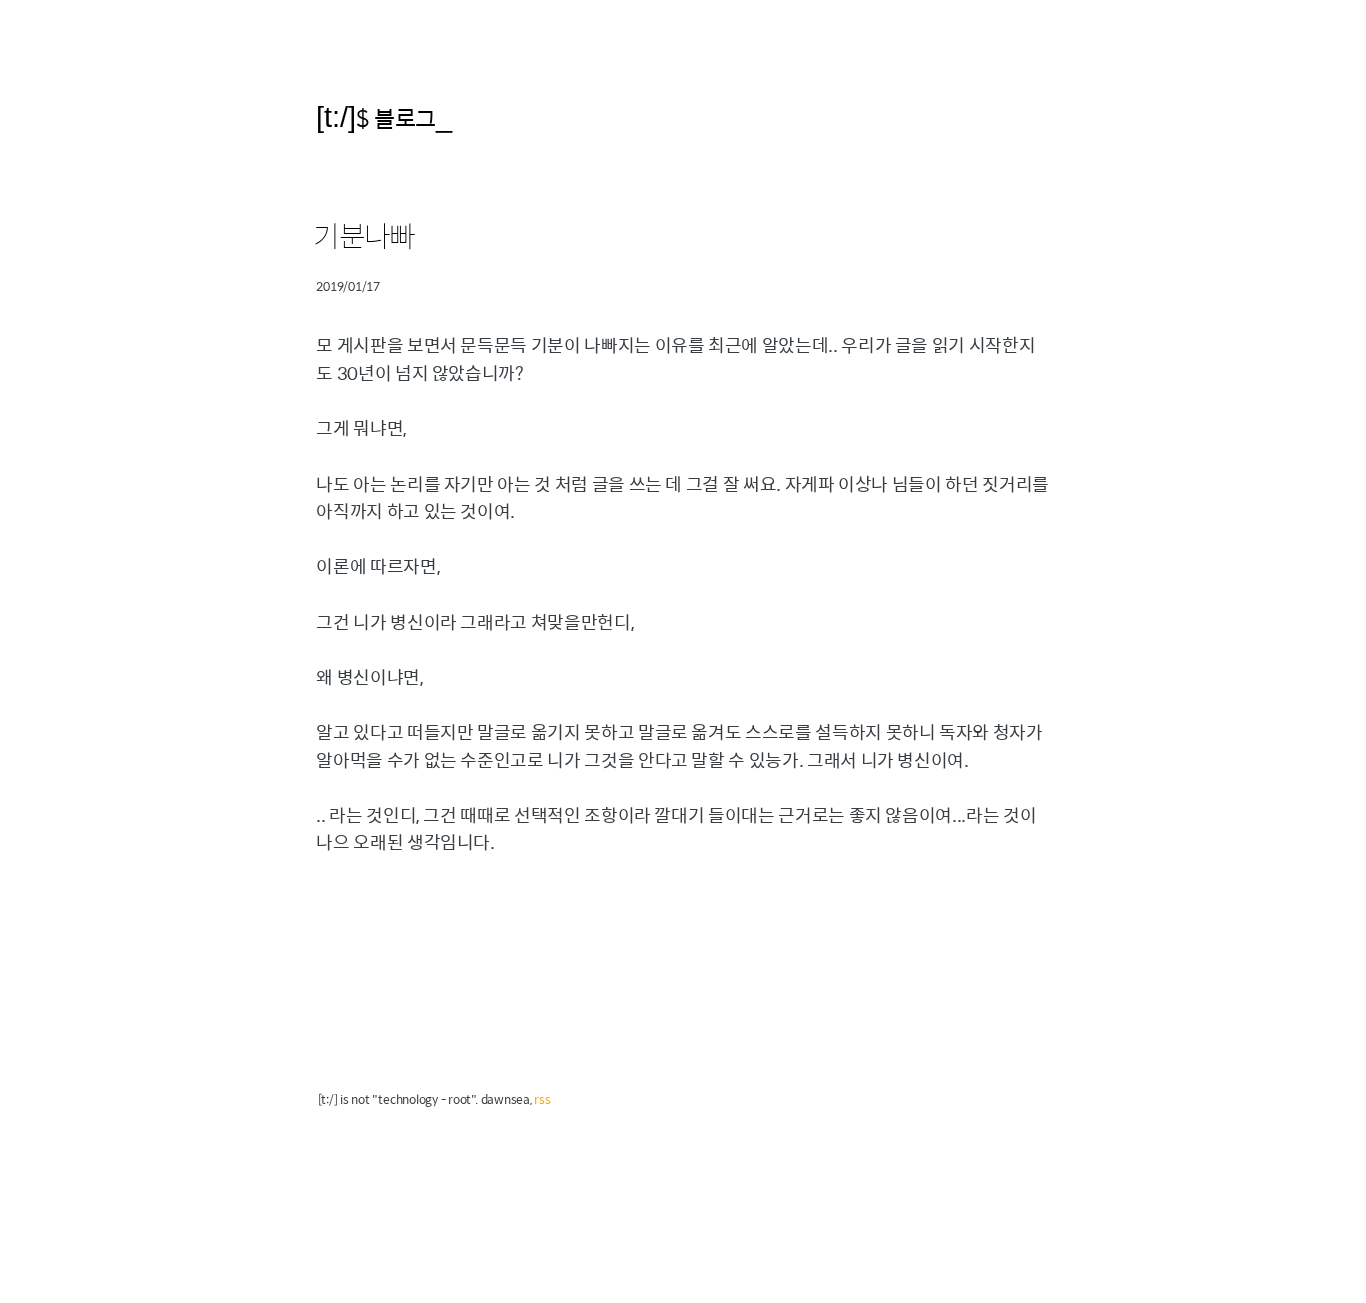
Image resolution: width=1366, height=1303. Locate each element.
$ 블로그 (396, 117)
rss (542, 1099)
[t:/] (336, 116)
